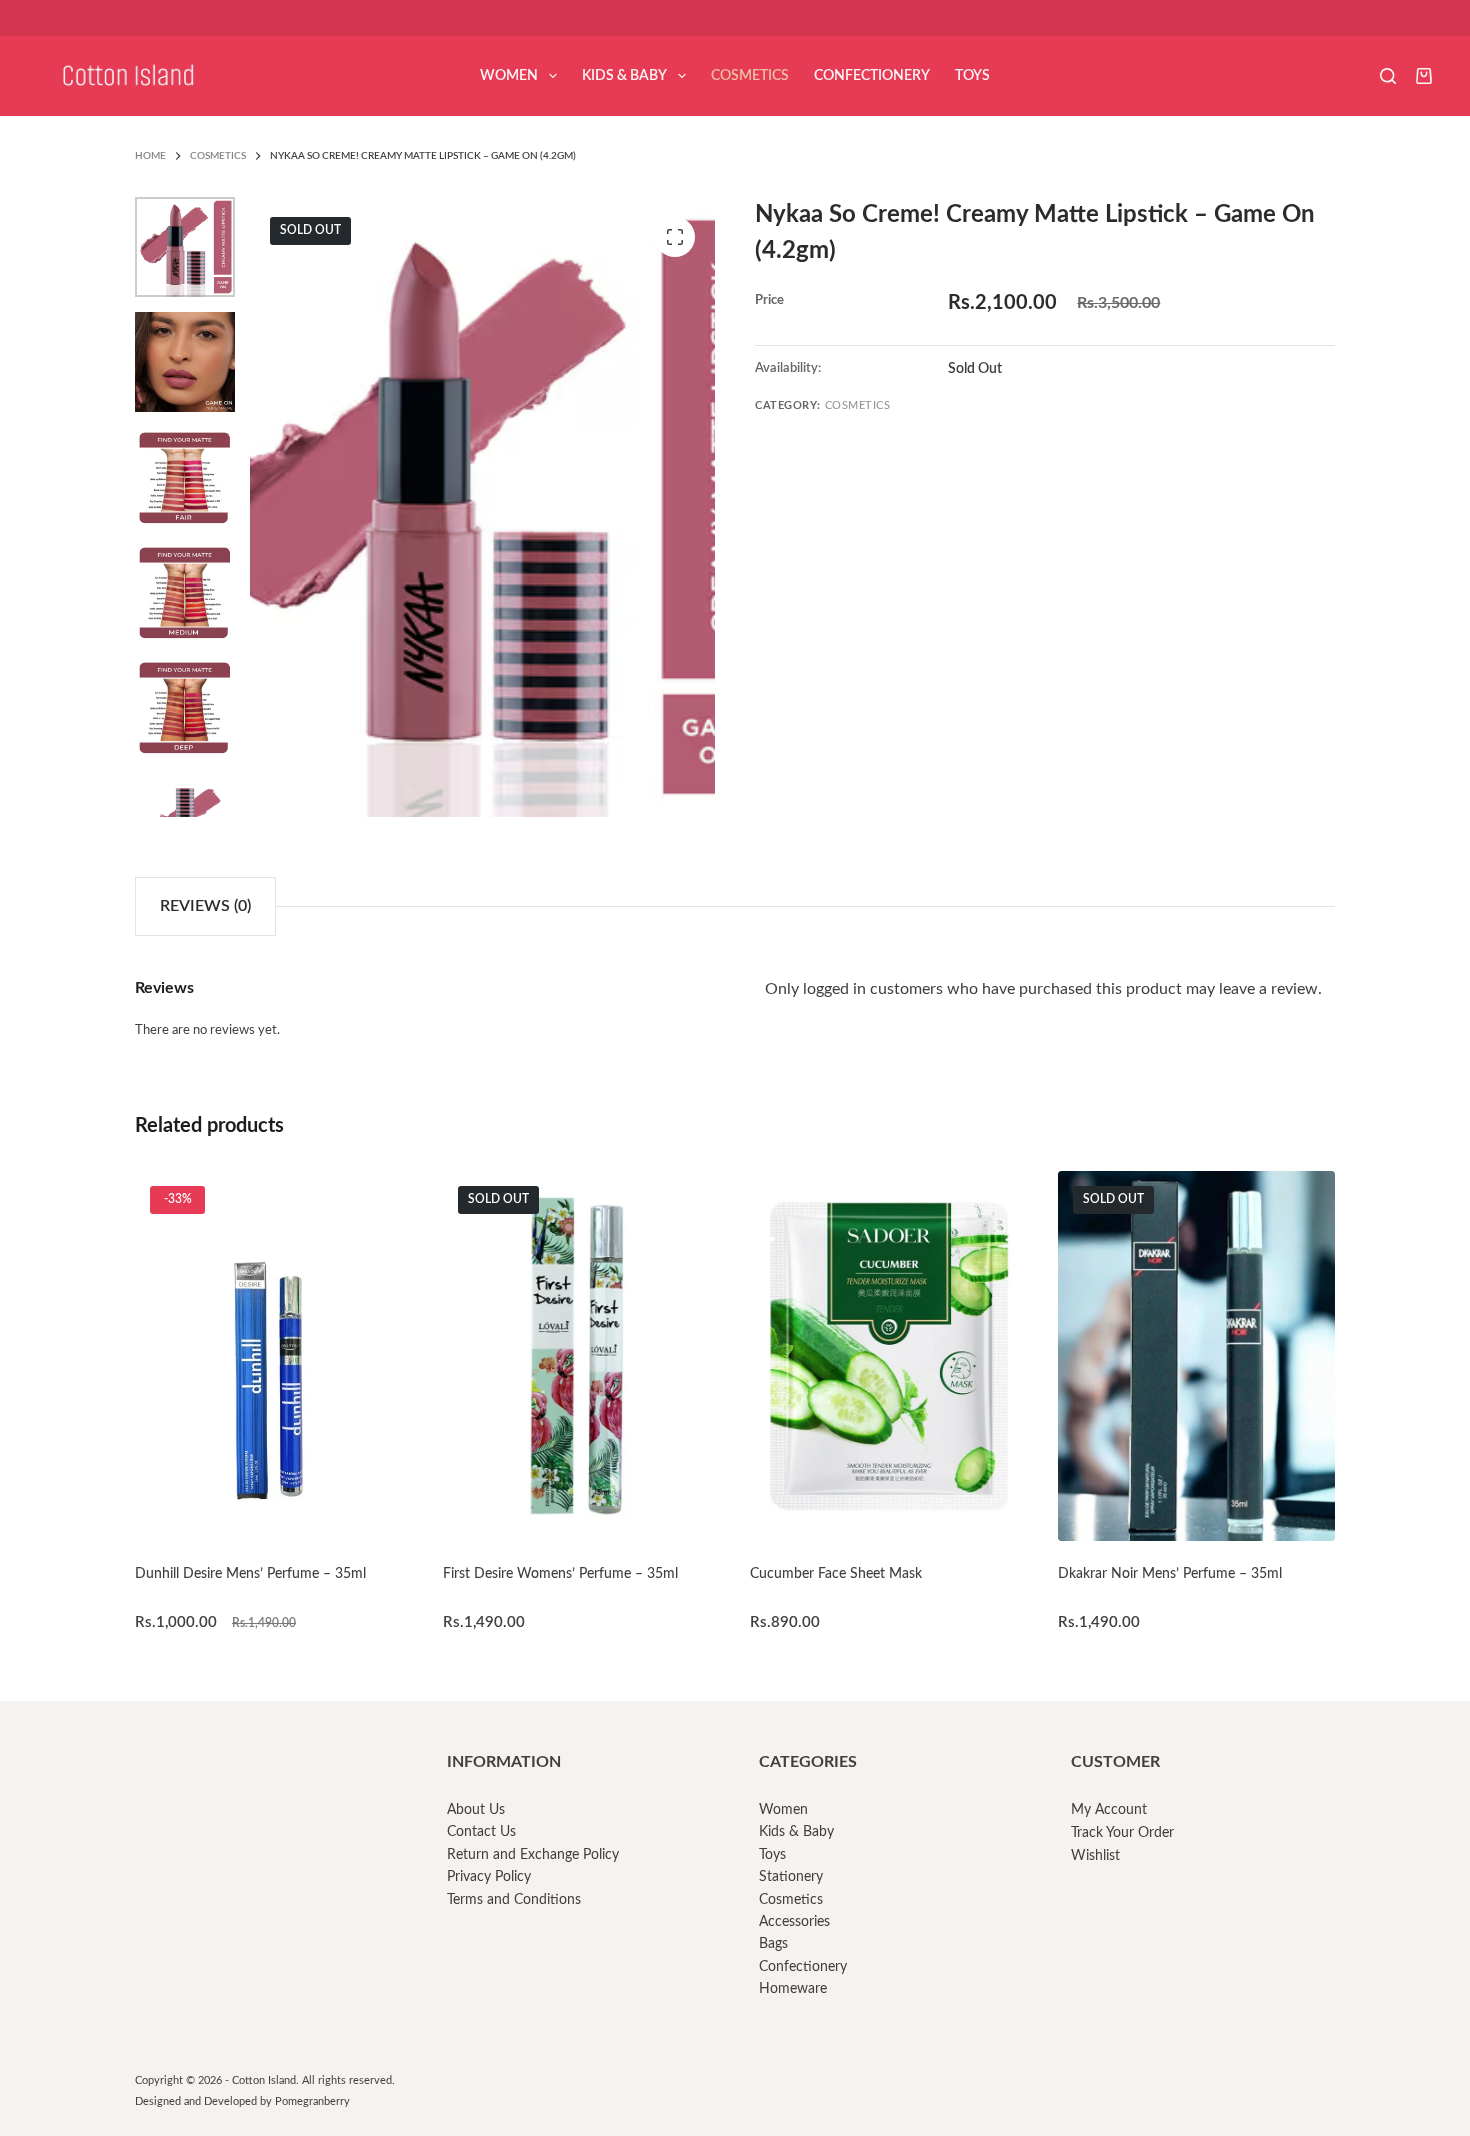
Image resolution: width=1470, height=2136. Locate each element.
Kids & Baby (624, 76)
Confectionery (872, 76)
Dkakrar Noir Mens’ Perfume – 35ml (1170, 1574)
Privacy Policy (489, 1877)
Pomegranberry (312, 2101)
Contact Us (481, 1832)
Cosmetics (750, 76)
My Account (1109, 1810)
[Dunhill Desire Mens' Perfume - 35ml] (274, 1356)
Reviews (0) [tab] (205, 906)
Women (509, 76)
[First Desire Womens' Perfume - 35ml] (582, 1356)
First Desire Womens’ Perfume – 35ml (560, 1574)
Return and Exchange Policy (533, 1855)
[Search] (1388, 76)
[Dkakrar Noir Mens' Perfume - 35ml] (1197, 1356)
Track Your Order (1122, 1833)
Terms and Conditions (514, 1900)
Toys (972, 76)
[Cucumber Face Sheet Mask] (889, 1356)
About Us (476, 1810)
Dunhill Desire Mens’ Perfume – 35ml (250, 1574)
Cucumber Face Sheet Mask (836, 1574)
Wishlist (1095, 1856)
